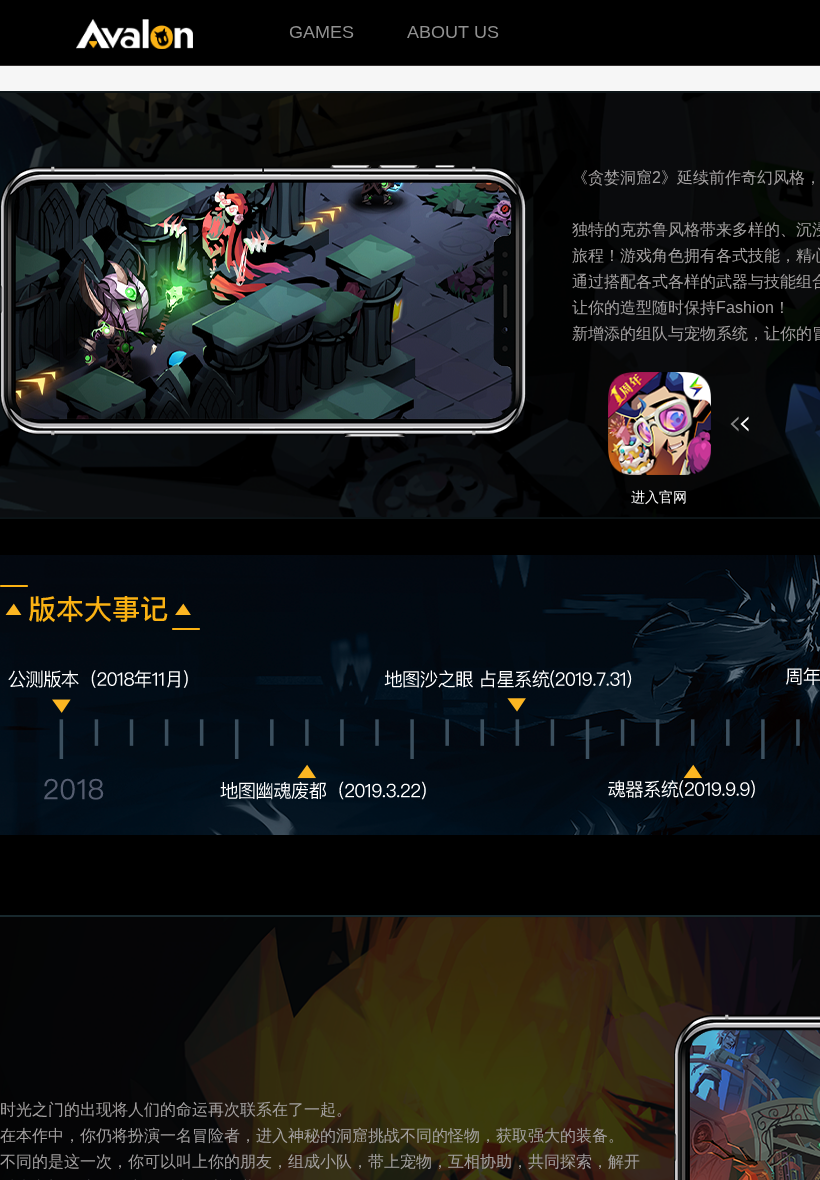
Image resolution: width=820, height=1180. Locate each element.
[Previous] (70, 786)
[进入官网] (678, 423)
